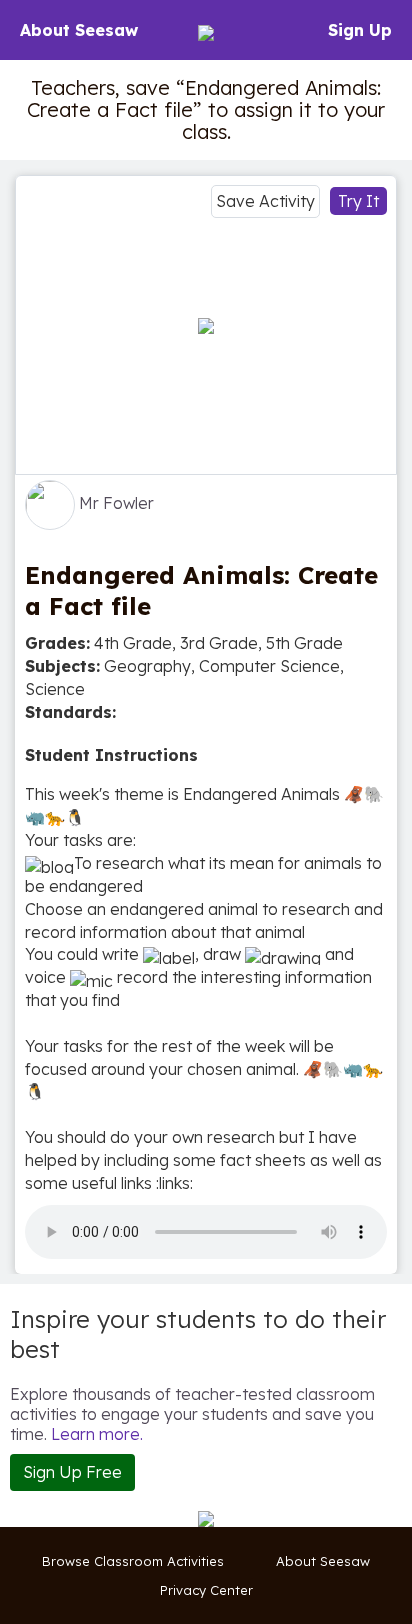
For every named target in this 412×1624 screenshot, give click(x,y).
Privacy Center (206, 1590)
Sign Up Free (72, 1472)
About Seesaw (79, 30)
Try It (358, 201)
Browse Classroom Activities (133, 1561)
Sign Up (360, 30)
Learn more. (97, 1434)
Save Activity (265, 201)
